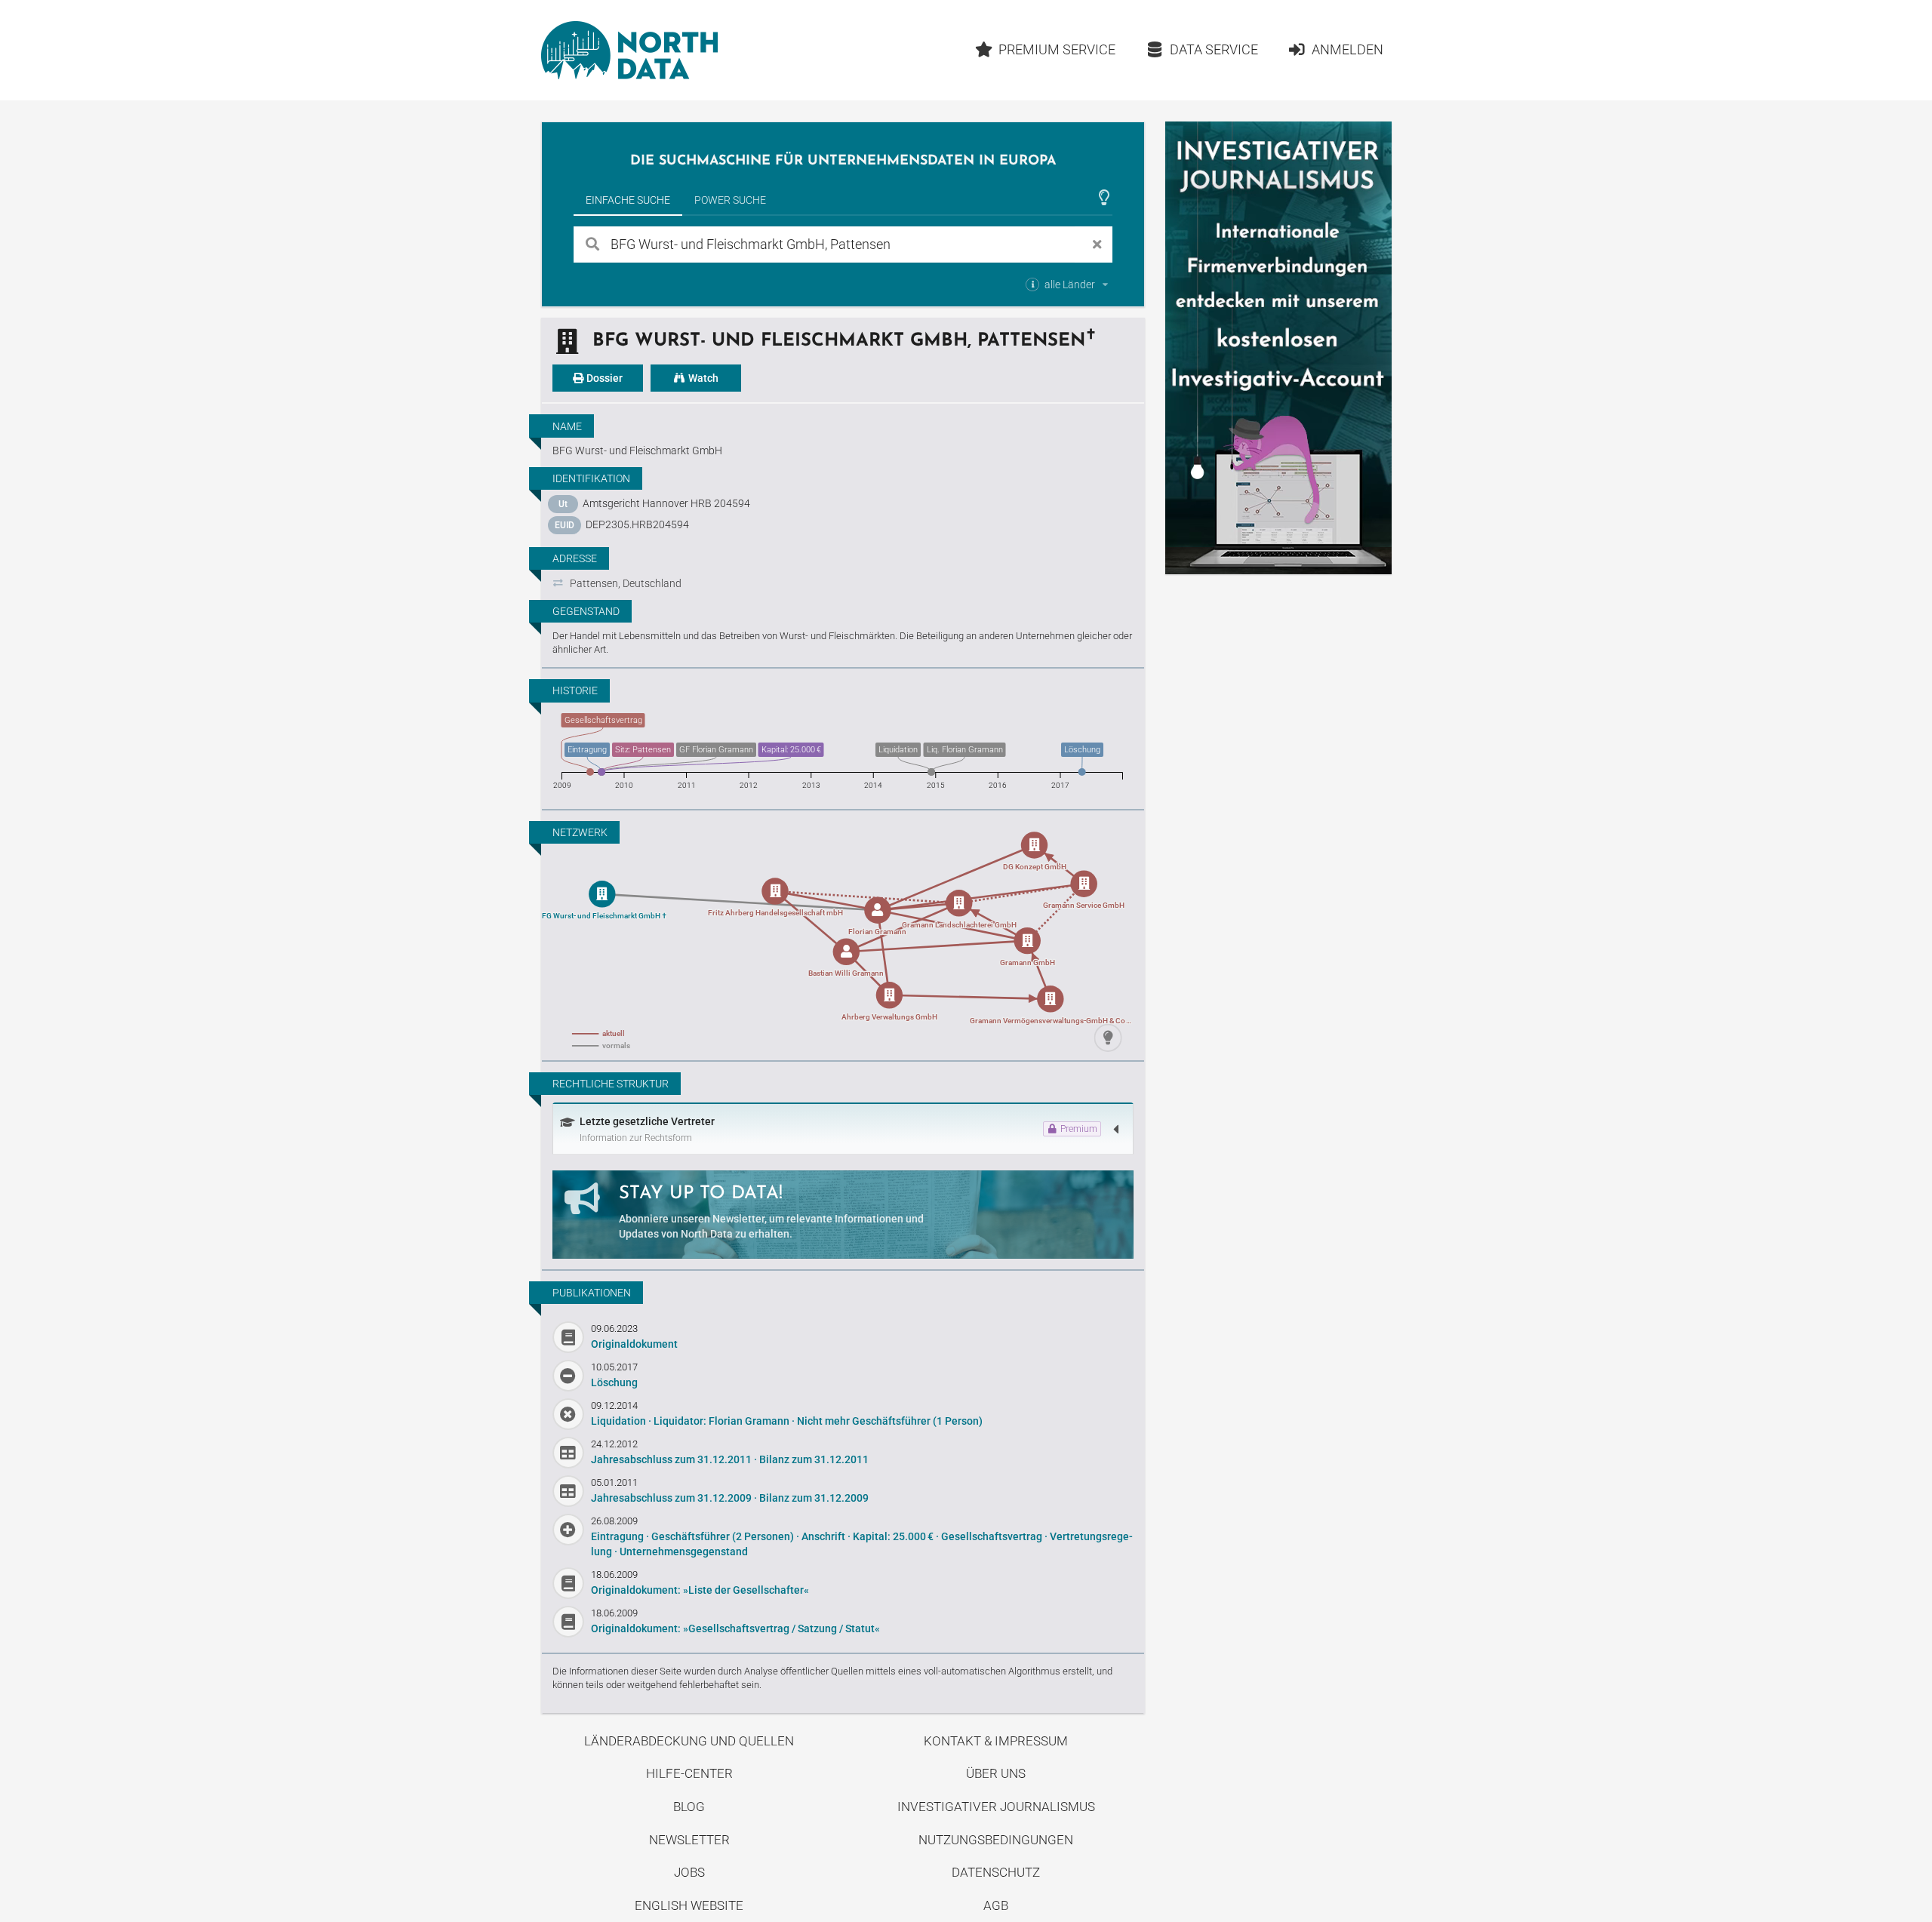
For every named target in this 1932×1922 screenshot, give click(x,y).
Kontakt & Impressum (996, 1741)
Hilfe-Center (689, 1773)
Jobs (689, 1872)
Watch (702, 378)
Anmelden (1347, 49)
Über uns (996, 1773)
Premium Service (1057, 49)
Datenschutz (996, 1872)
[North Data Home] (629, 50)
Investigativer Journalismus (996, 1807)
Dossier (603, 378)
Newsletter (689, 1840)
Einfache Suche (628, 200)
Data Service (1214, 49)
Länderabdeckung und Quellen (689, 1741)
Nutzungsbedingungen (996, 1840)
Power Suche (730, 200)
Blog (689, 1807)
